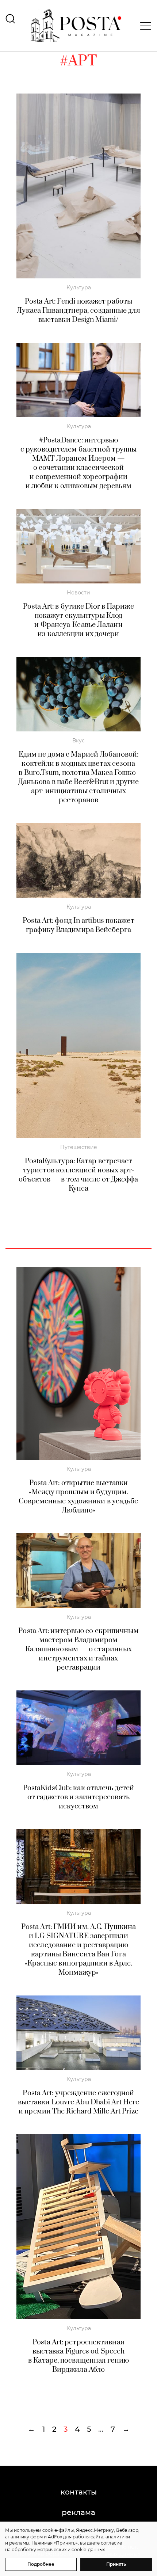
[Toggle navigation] (143, 26)
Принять (116, 2564)
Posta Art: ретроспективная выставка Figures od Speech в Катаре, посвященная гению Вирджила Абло (78, 2356)
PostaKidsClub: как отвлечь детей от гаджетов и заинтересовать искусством (78, 1797)
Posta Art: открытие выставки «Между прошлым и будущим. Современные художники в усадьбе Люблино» (78, 1497)
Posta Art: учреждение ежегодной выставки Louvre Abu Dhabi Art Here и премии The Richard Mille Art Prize (78, 2102)
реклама (78, 2512)
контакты (79, 2492)
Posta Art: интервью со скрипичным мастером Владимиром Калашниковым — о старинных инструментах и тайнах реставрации (78, 1649)
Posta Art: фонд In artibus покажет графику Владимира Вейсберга (78, 925)
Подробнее (41, 2564)
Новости (78, 593)
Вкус (78, 741)
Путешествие (79, 1147)
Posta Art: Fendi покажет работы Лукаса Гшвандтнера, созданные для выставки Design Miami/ (78, 311)
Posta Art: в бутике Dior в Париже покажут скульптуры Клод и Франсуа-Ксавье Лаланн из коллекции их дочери (78, 620)
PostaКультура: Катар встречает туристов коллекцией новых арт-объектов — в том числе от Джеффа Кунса (78, 1175)
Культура (79, 288)
